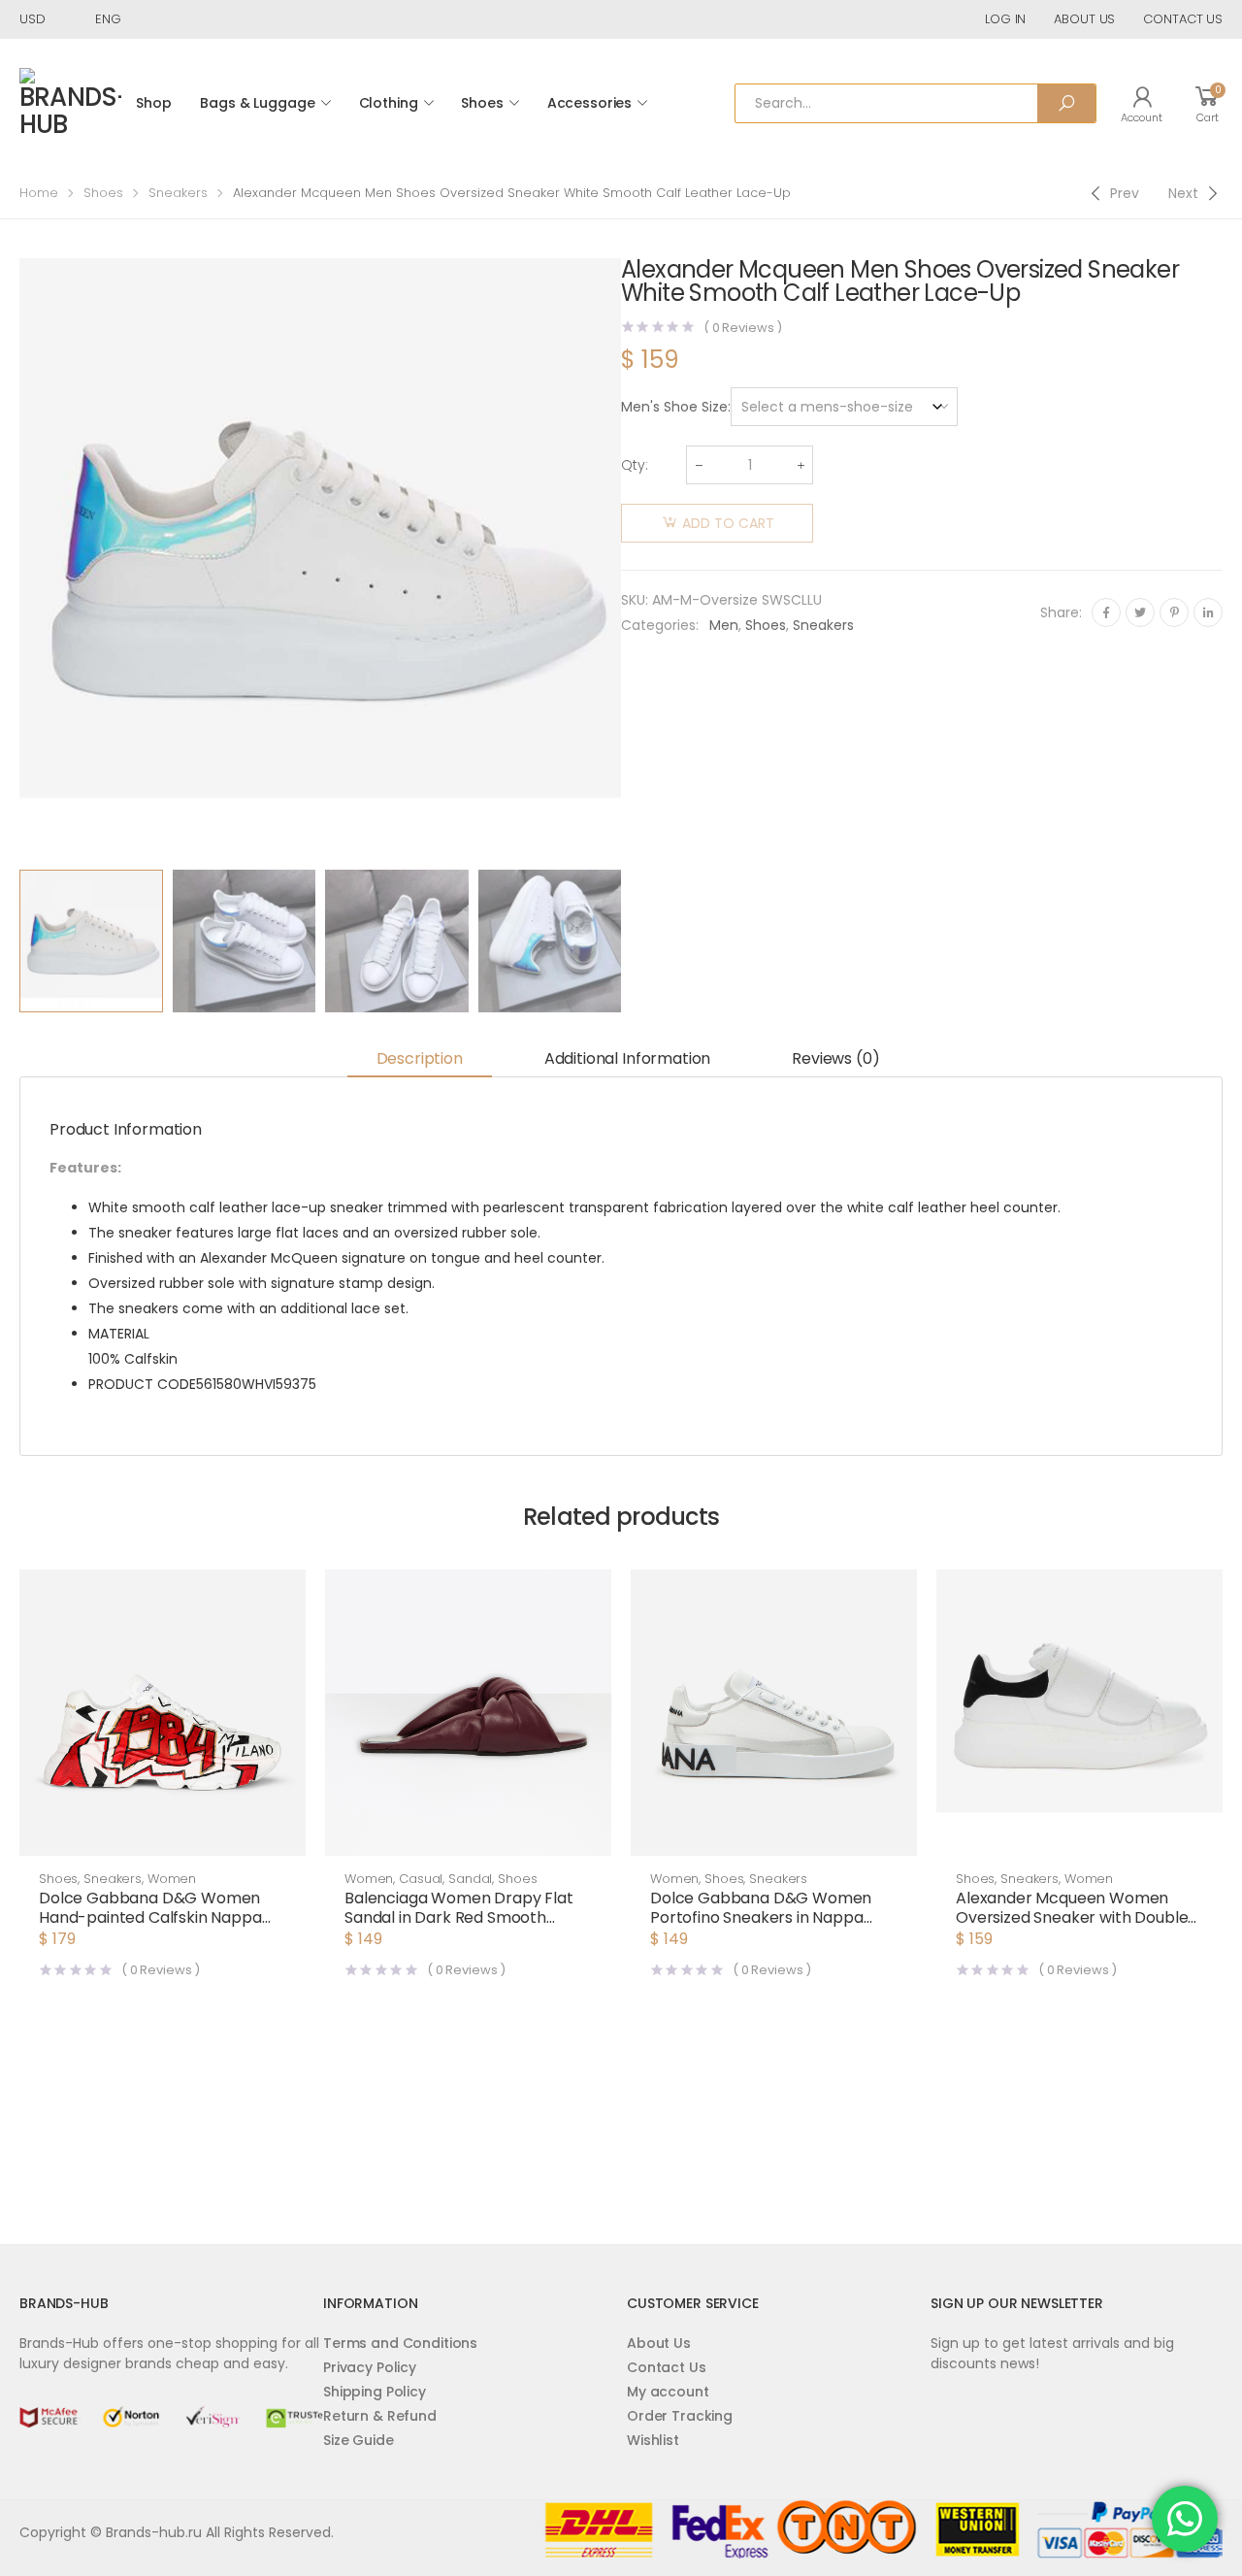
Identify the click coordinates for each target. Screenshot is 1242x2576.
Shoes (482, 103)
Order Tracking (680, 2416)
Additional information (627, 1058)
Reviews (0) (835, 1058)
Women (172, 1879)
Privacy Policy (370, 2367)
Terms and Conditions (400, 2343)
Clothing (389, 103)
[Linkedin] (1208, 612)
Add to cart (728, 523)
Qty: (635, 465)
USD (33, 19)
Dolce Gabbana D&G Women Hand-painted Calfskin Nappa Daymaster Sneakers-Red (150, 1917)
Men (724, 625)
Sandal (470, 1879)
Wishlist (653, 2440)
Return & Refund (380, 2416)
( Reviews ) (743, 328)
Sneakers (178, 193)
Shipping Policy (375, 2392)
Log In (1005, 19)
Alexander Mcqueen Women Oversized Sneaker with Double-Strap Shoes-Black (1076, 1917)
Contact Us (667, 2367)
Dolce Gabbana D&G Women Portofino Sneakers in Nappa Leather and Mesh (761, 1917)
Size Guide (359, 2440)
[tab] (420, 1059)
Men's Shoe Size (674, 407)
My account (668, 2392)
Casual (421, 1879)
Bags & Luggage (257, 103)
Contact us (1183, 19)
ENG (108, 19)
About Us (659, 2343)
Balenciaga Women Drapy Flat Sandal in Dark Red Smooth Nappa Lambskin (459, 1917)
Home (39, 193)
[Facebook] (1106, 612)
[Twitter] (1140, 612)
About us (1084, 19)
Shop (153, 103)
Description (420, 1058)
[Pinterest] (1174, 612)
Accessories (589, 103)
